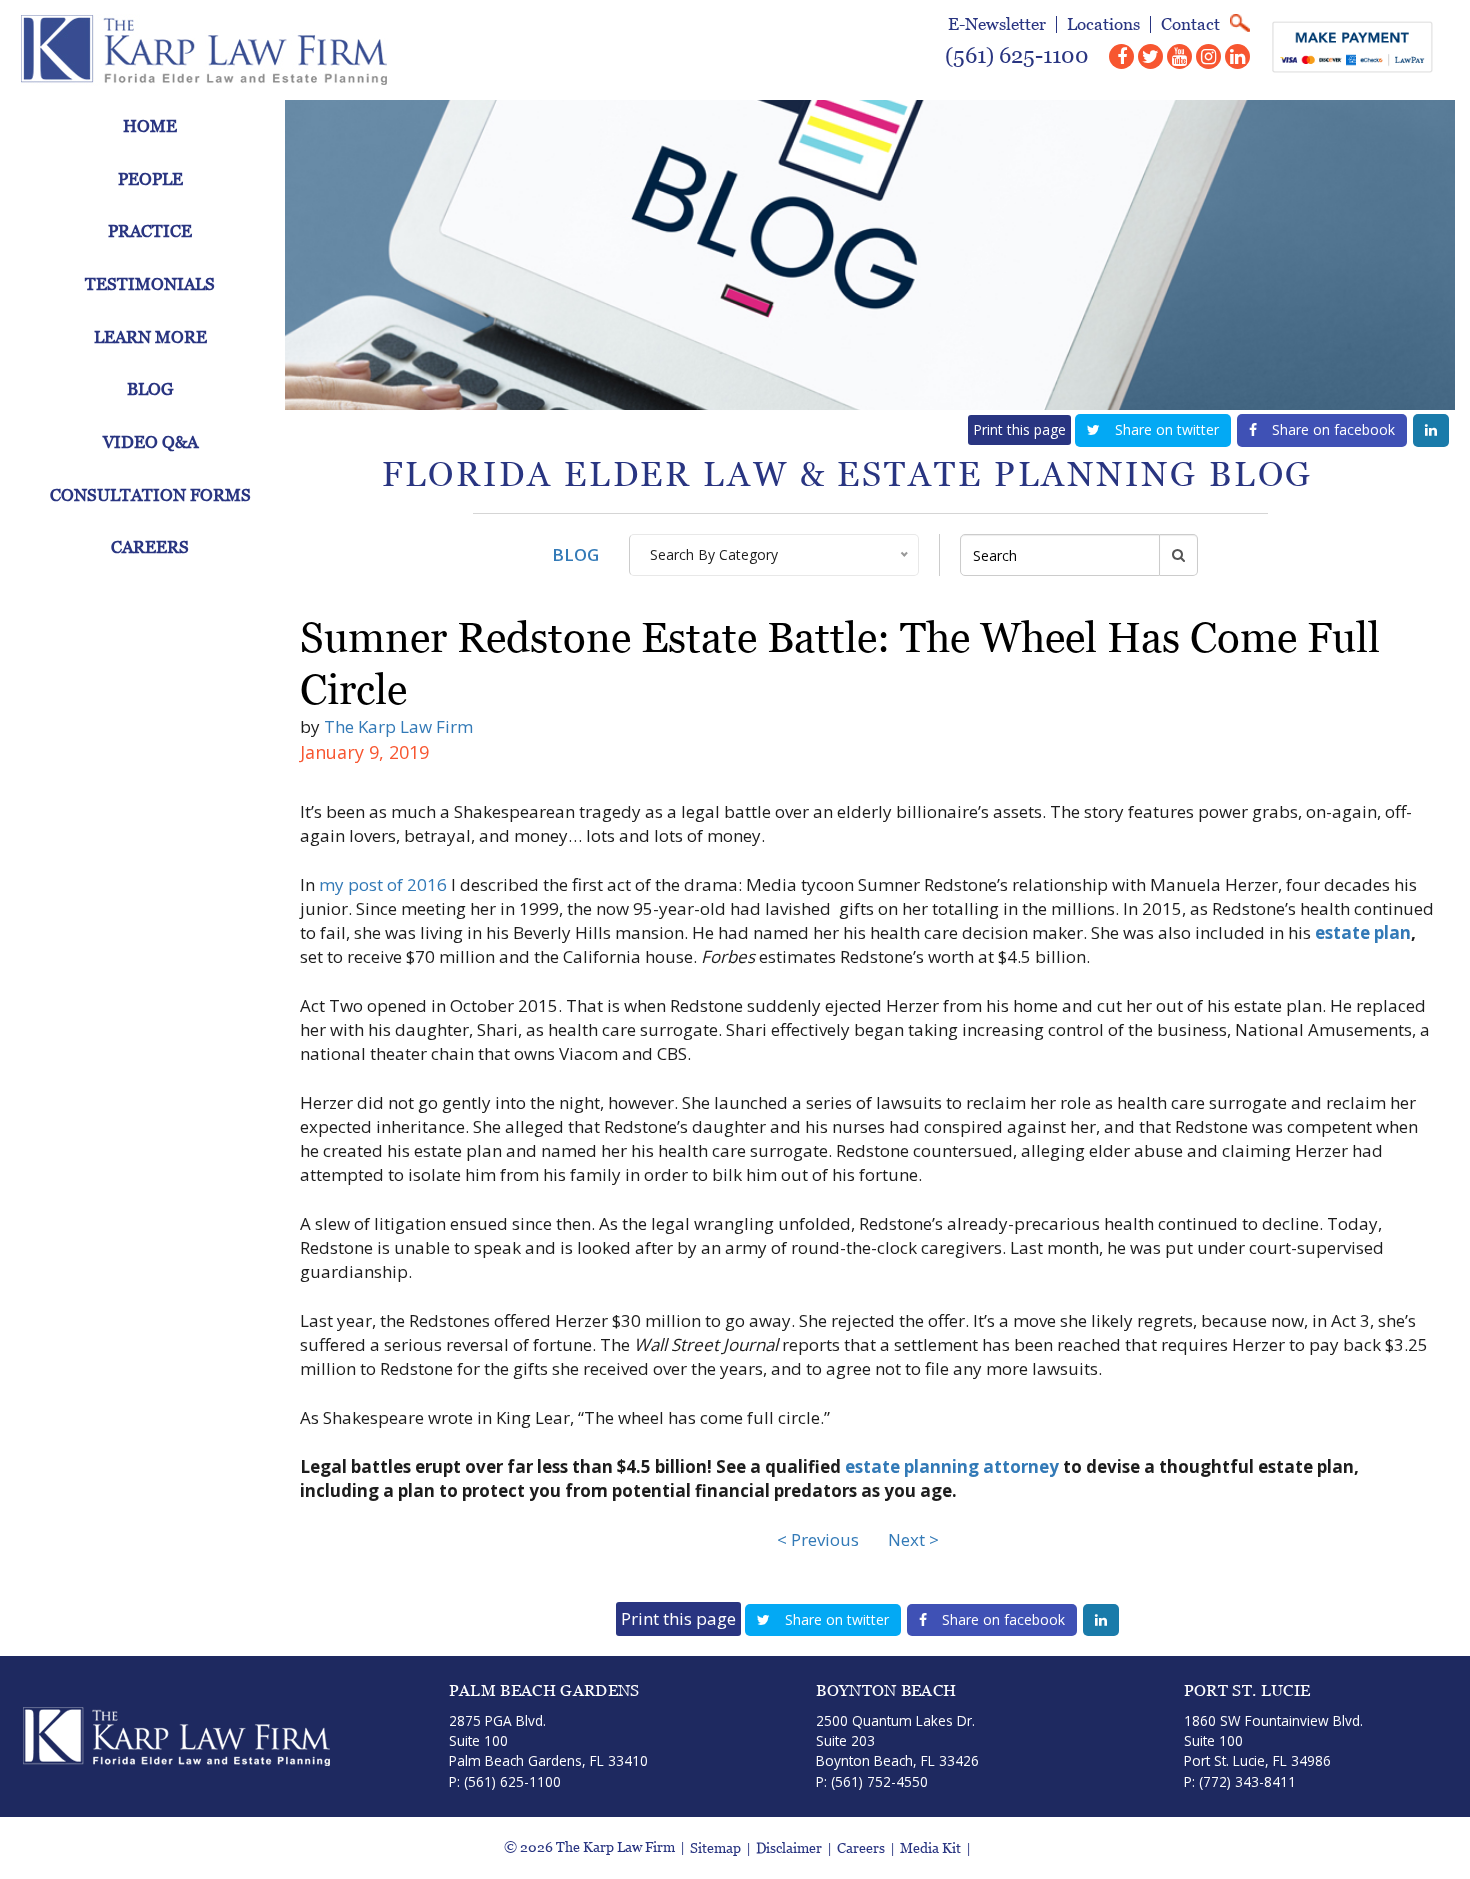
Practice (150, 231)
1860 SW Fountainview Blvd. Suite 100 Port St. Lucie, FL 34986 (1273, 1741)
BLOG (575, 554)
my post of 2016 (383, 884)
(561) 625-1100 (1017, 55)
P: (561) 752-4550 (872, 1781)
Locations (1103, 24)
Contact (1190, 24)
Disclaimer (789, 1848)
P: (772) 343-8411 (1240, 1781)
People (150, 179)
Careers (150, 547)
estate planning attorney (952, 1466)
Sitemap (715, 1848)
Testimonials (150, 284)
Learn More (150, 337)
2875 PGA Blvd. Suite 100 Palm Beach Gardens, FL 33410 (548, 1741)
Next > (913, 1539)
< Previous (818, 1539)
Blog (150, 389)
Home (150, 126)
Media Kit (930, 1848)
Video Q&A (150, 442)
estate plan (1363, 932)
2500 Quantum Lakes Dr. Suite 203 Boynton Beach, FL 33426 (897, 1741)
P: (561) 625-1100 (505, 1781)
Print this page (1019, 429)
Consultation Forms (150, 495)
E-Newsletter (997, 24)
